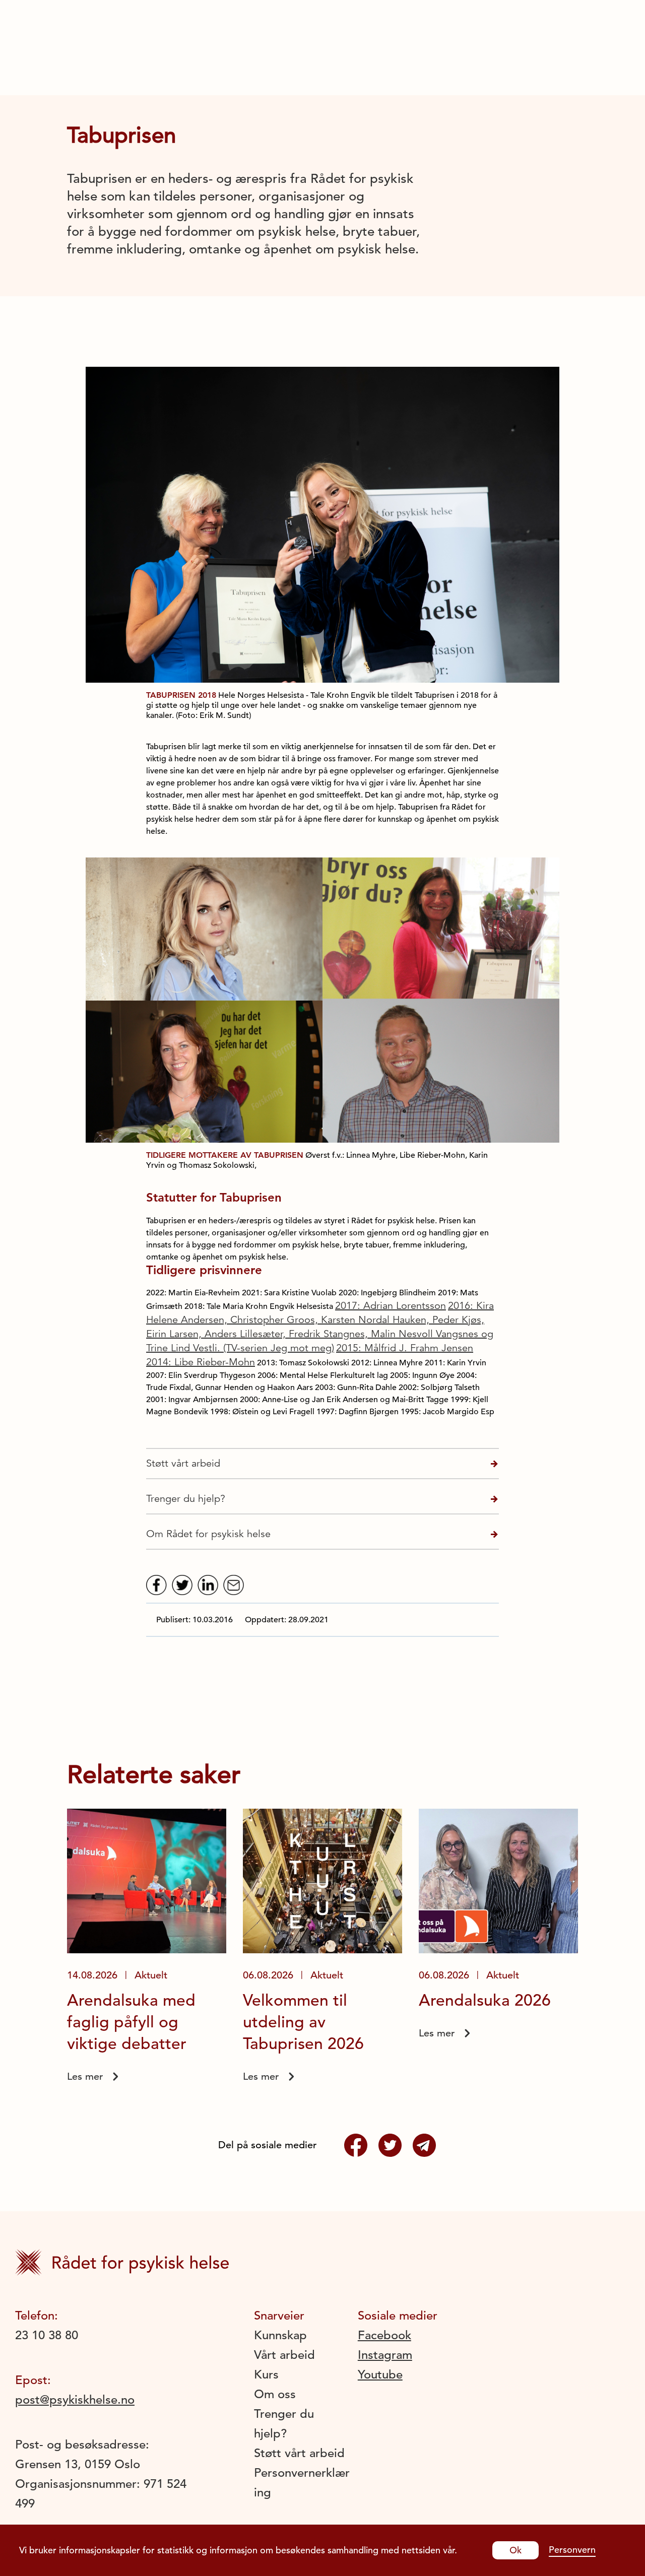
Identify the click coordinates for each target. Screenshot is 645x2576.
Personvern (572, 2550)
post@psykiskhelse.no (75, 2400)
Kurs (266, 2374)
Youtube (380, 2374)
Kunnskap (280, 2335)
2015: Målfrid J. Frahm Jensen (405, 1348)
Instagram (385, 2355)
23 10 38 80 (47, 2335)
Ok (515, 2550)
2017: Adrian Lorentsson (391, 1306)
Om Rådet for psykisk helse (208, 1534)
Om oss (275, 2394)
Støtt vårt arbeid (183, 1463)
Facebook (384, 2335)
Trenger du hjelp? (186, 1499)
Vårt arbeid (284, 2355)
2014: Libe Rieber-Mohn (201, 1362)
